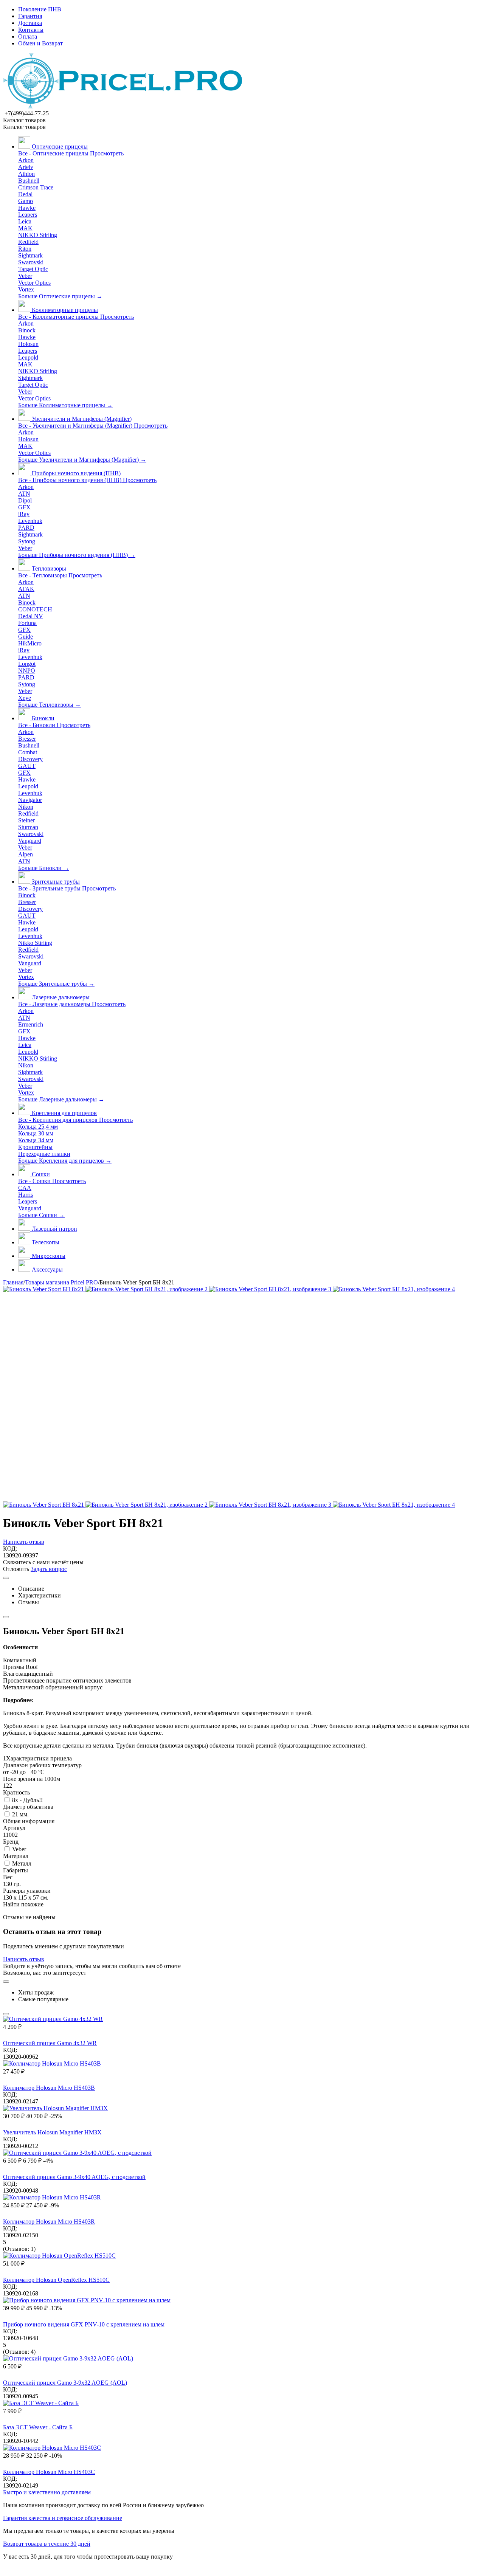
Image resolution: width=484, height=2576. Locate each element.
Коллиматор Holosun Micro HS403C (49, 2472)
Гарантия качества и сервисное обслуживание (63, 2518)
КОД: (10, 1549)
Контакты (31, 30)
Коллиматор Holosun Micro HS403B (49, 2088)
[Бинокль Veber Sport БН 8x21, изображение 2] (147, 1289)
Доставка (30, 23)
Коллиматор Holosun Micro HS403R (49, 2222)
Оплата (28, 36)
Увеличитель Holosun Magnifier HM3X (52, 2132)
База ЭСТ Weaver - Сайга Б (38, 2427)
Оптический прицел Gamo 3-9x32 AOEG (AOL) (65, 2383)
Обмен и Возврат (40, 43)
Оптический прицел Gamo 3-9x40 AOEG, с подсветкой (74, 2177)
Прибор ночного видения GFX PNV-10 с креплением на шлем (84, 2324)
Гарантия (30, 16)
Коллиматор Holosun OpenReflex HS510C (56, 2280)
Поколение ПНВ (40, 9)
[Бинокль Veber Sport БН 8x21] (44, 1289)
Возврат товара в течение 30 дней (47, 2544)
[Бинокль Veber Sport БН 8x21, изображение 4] (394, 1289)
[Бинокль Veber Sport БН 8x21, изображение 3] (271, 1289)
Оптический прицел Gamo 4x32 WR (50, 2043)
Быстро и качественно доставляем (47, 2492)
